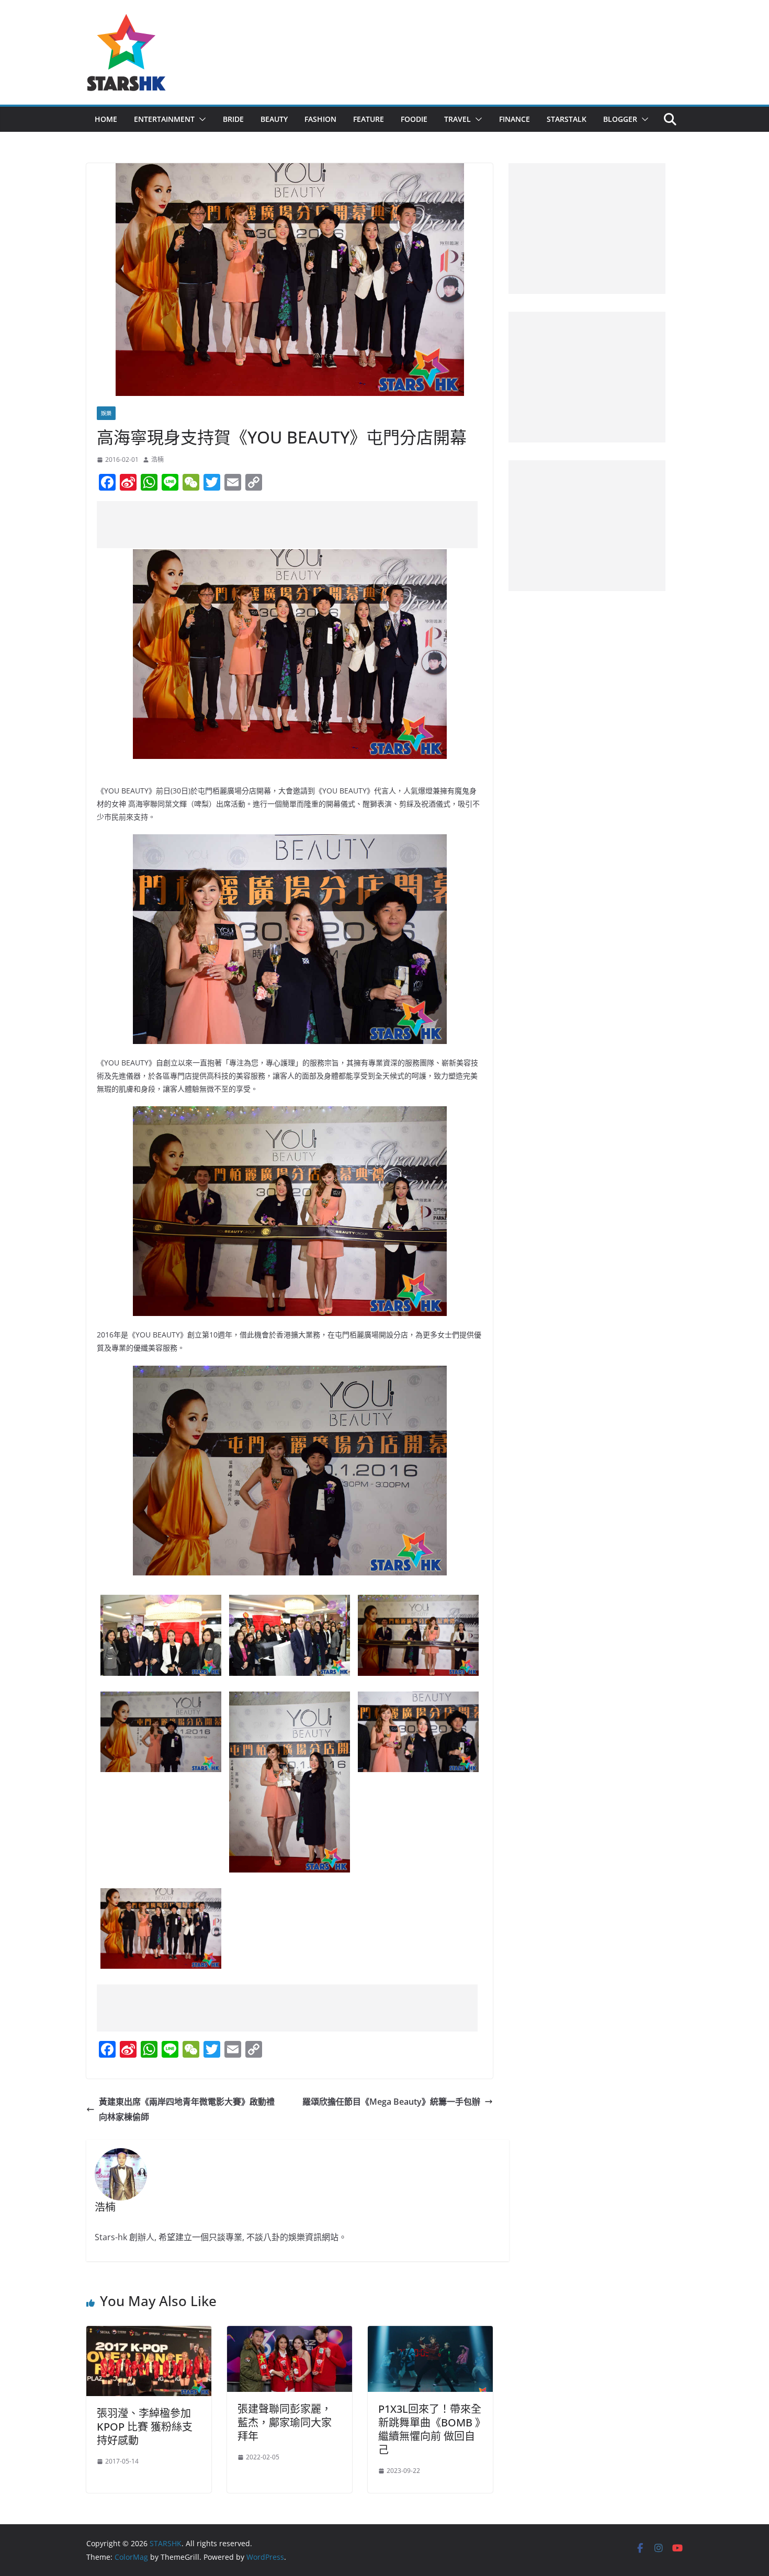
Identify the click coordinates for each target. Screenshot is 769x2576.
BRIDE (233, 119)
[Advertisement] (287, 525)
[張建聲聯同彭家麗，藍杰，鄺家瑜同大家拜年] (290, 2333)
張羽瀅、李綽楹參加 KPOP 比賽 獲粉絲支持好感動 (145, 2427)
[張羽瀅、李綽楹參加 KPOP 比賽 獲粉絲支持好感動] (149, 2333)
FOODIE (414, 119)
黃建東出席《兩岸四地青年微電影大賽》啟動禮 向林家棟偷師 (187, 2109)
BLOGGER (620, 119)
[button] (200, 119)
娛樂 (106, 413)
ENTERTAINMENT (164, 119)
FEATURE (369, 119)
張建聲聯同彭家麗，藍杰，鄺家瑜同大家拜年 (285, 2422)
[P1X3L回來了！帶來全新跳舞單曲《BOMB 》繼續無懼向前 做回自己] (430, 2333)
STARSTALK (567, 119)
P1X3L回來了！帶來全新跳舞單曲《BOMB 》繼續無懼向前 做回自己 (430, 2429)
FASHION (320, 119)
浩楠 (157, 459)
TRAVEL (457, 119)
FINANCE (514, 119)
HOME (106, 119)
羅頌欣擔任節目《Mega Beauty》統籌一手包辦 (391, 2102)
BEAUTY (274, 119)
